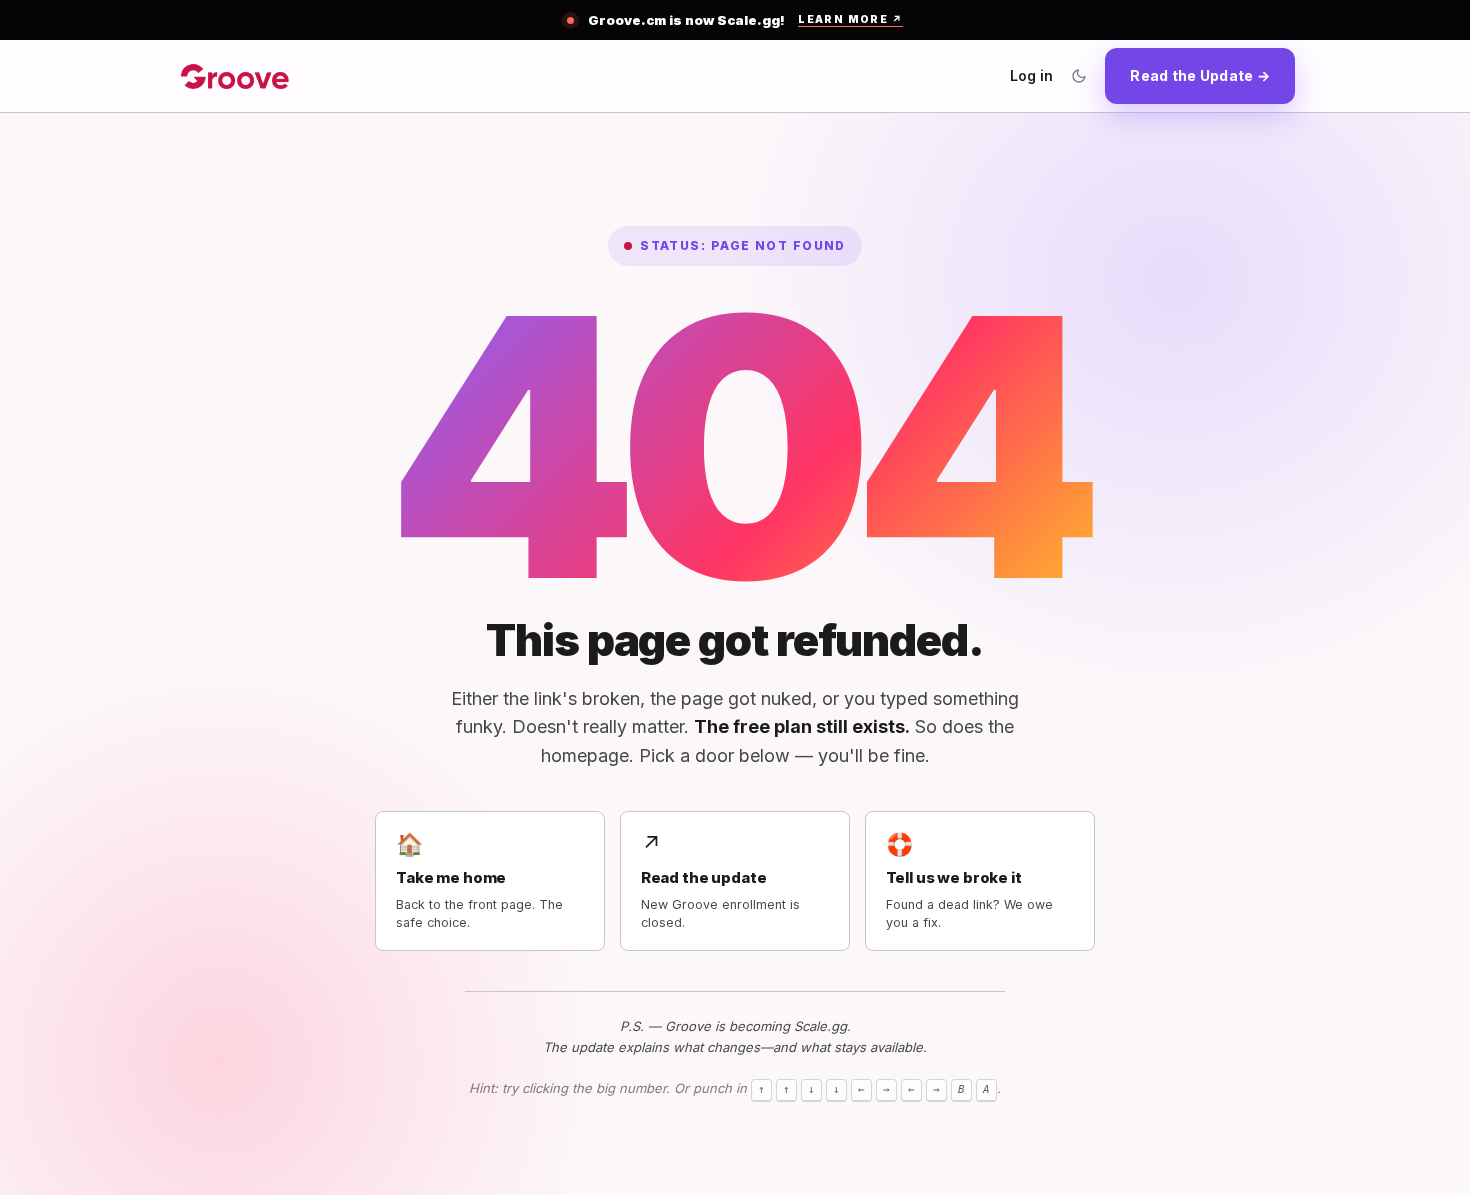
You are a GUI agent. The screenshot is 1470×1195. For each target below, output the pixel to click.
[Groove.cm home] (235, 76)
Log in (1031, 75)
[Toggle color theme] (1079, 76)
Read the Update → (1200, 75)
